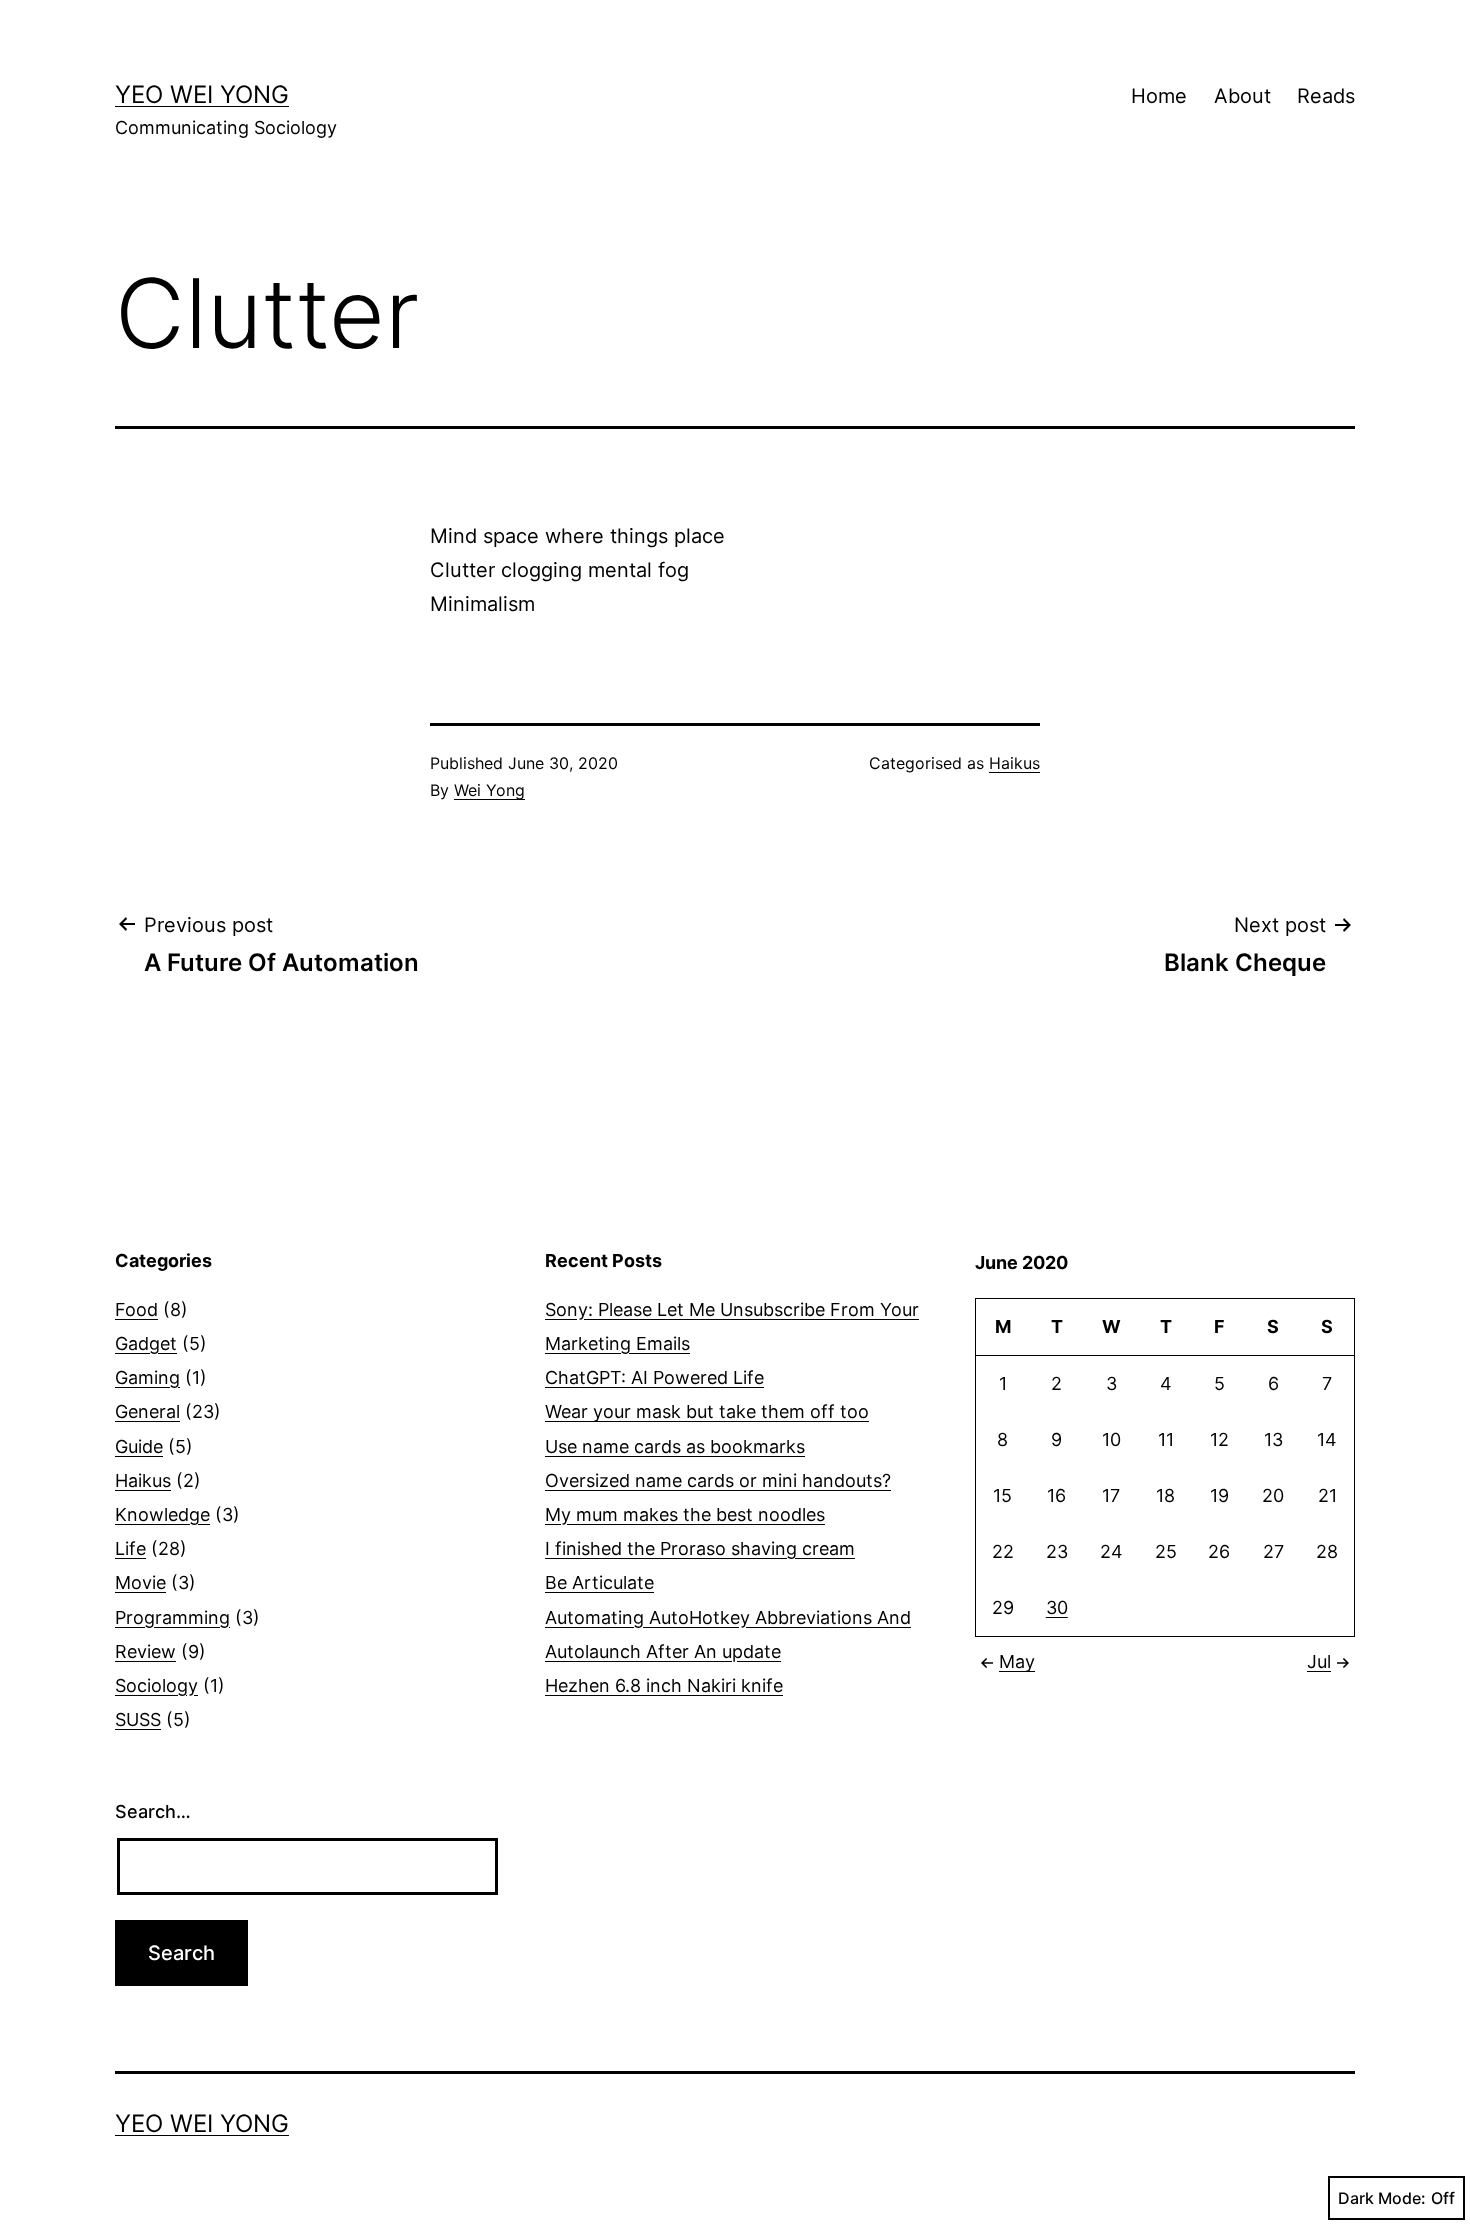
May (1017, 1661)
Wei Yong (489, 790)
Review (145, 1651)
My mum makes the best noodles (685, 1514)
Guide (139, 1446)
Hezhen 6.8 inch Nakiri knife (664, 1685)
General (147, 1411)
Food (136, 1309)
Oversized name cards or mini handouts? (718, 1480)
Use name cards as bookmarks (675, 1446)
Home (1159, 96)
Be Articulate (599, 1582)
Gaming (147, 1377)
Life (130, 1548)
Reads (1326, 96)
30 (1057, 1607)
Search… (153, 1811)
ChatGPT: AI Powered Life (654, 1377)
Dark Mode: (1382, 2198)
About (1242, 96)
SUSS (138, 1719)
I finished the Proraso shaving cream (700, 1548)
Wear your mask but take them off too (707, 1411)
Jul (1319, 1661)
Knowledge (162, 1514)
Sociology (156, 1685)
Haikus (1014, 763)
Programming (172, 1617)
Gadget (146, 1343)
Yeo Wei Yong (202, 94)
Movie (140, 1582)
